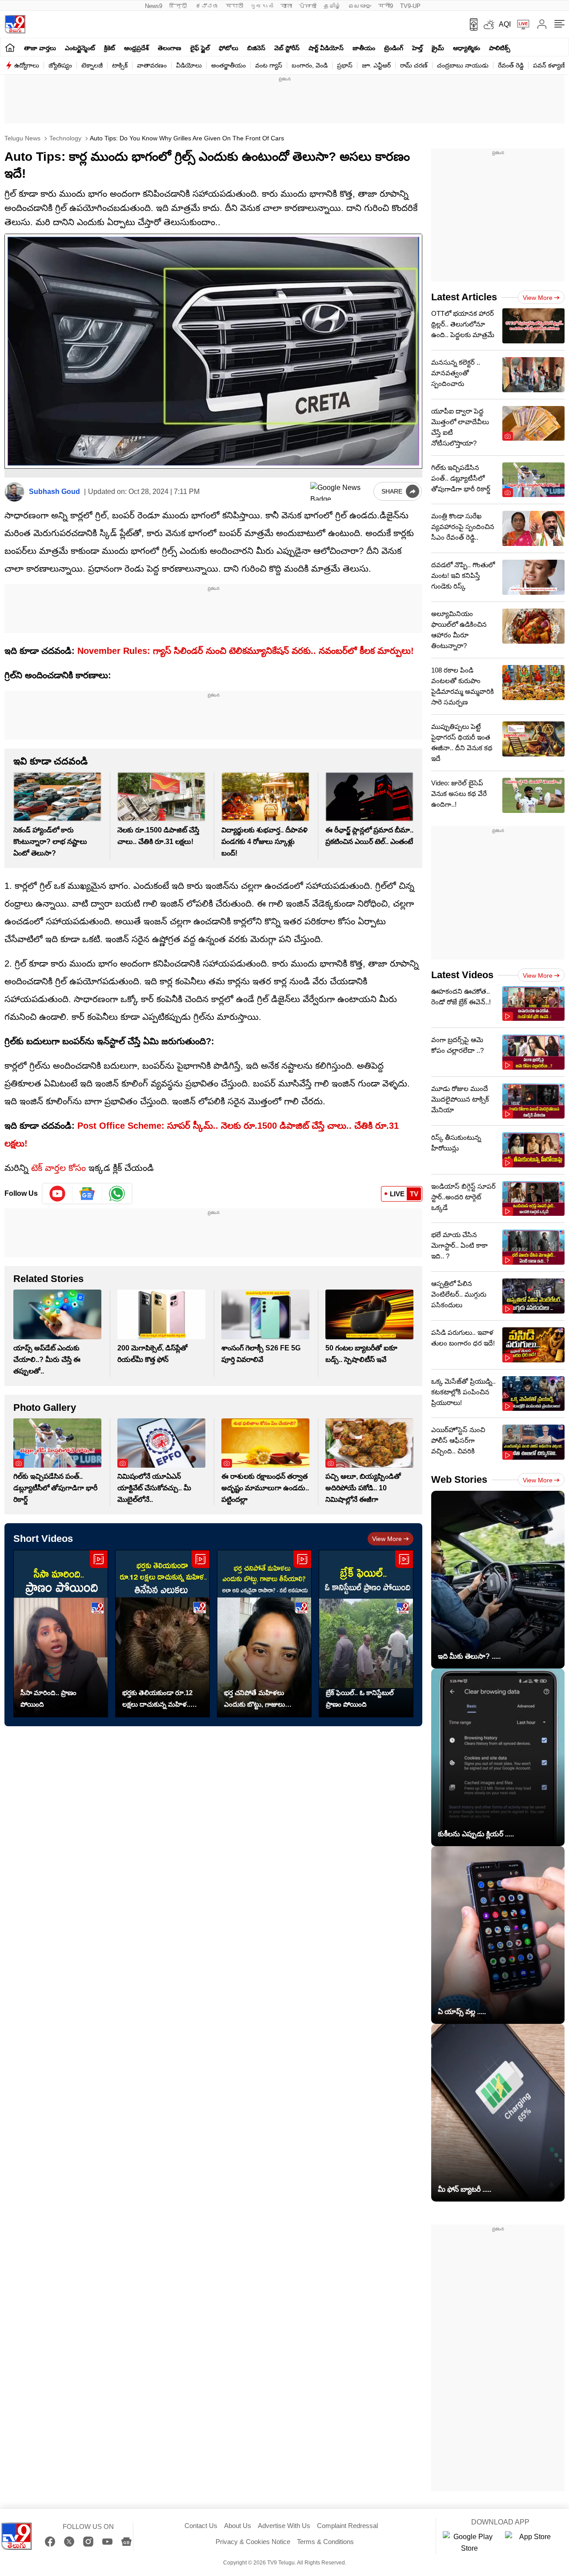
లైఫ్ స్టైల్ (200, 48)
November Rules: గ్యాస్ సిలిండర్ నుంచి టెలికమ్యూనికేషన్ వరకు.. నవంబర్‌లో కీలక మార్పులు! (246, 651)
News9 (154, 6)
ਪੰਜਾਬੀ (308, 6)
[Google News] (126, 2542)
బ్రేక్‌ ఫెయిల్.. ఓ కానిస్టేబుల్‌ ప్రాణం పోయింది (360, 1698)
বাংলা (286, 6)
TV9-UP (410, 6)
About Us (238, 2526)
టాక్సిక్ (120, 65)
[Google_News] (87, 1194)
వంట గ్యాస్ (269, 65)
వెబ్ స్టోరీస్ (287, 48)
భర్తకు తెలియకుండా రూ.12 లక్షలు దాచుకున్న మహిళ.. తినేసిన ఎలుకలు (157, 1700)
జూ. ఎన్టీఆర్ (376, 65)
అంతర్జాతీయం (228, 65)
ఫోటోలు (228, 48)
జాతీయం (364, 48)
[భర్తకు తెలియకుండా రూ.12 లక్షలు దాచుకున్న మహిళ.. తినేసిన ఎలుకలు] (162, 1634)
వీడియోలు (189, 65)
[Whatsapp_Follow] (117, 1194)
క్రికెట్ (110, 48)
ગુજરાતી (262, 6)
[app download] (471, 24)
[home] (10, 47)
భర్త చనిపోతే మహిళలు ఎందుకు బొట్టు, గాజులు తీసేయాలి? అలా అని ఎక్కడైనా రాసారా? (254, 1700)
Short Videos (43, 1539)
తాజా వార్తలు (40, 48)
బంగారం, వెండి (310, 65)
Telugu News (22, 138)
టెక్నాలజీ (92, 65)
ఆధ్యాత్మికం (467, 48)
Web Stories (459, 1479)
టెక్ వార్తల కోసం (58, 1168)
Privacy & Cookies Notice (253, 2542)
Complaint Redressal (347, 2526)
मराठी (234, 6)
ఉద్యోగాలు (27, 65)
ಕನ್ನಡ (207, 6)
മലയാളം (360, 6)
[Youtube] (58, 1194)
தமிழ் (332, 6)
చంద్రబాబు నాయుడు (463, 65)
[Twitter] (69, 2542)
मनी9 (386, 6)
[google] (340, 491)
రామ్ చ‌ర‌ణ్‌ (414, 65)
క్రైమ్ (438, 48)
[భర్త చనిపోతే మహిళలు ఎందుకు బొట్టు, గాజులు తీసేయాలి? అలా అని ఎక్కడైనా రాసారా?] (264, 1634)
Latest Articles (464, 297)
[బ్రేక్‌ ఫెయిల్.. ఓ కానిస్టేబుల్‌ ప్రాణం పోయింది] (366, 1634)
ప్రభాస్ (345, 65)
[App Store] (532, 2543)
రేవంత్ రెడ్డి (511, 65)
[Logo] (15, 24)
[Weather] (488, 24)
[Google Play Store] (469, 2543)
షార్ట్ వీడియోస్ (326, 48)
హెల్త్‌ (417, 48)
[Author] (14, 492)
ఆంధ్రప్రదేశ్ (136, 48)
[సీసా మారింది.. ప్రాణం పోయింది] (61, 1634)
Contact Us (201, 2526)
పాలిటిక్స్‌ (500, 48)
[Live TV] (520, 24)
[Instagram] (88, 2542)
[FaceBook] (50, 2542)
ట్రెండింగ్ (394, 48)
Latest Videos (462, 975)
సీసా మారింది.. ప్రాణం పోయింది (48, 1698)
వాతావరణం (152, 65)
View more (387, 1539)
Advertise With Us (284, 2526)
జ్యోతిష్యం (60, 65)
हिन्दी (179, 6)
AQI (505, 24)
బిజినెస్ (256, 48)
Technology (64, 138)
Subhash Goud (54, 492)
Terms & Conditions (325, 2542)
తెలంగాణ (170, 48)
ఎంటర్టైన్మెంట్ (80, 48)
